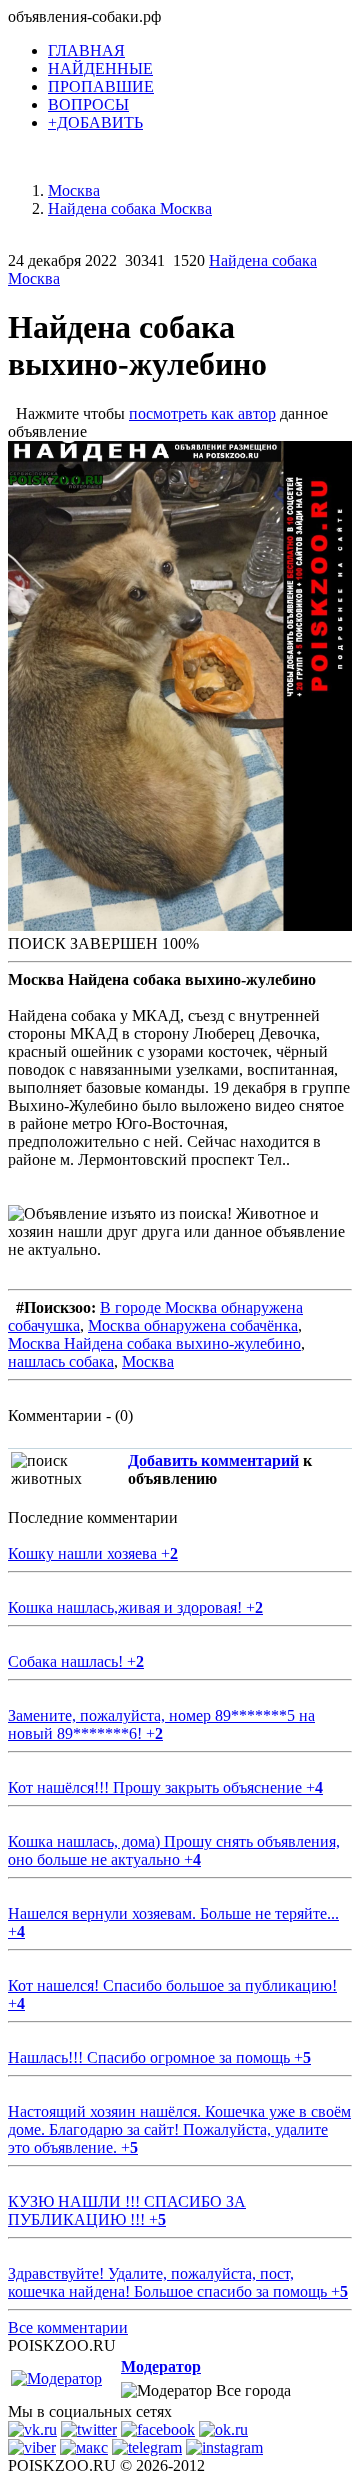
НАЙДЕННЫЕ (100, 68)
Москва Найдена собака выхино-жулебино (154, 1343)
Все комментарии (68, 2327)
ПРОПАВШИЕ (101, 86)
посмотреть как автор (202, 413)
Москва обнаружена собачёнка (193, 1325)
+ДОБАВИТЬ (95, 122)
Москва (148, 1361)
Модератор (161, 2366)
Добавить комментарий (213, 1460)
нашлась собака (61, 1361)
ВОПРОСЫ (88, 104)
